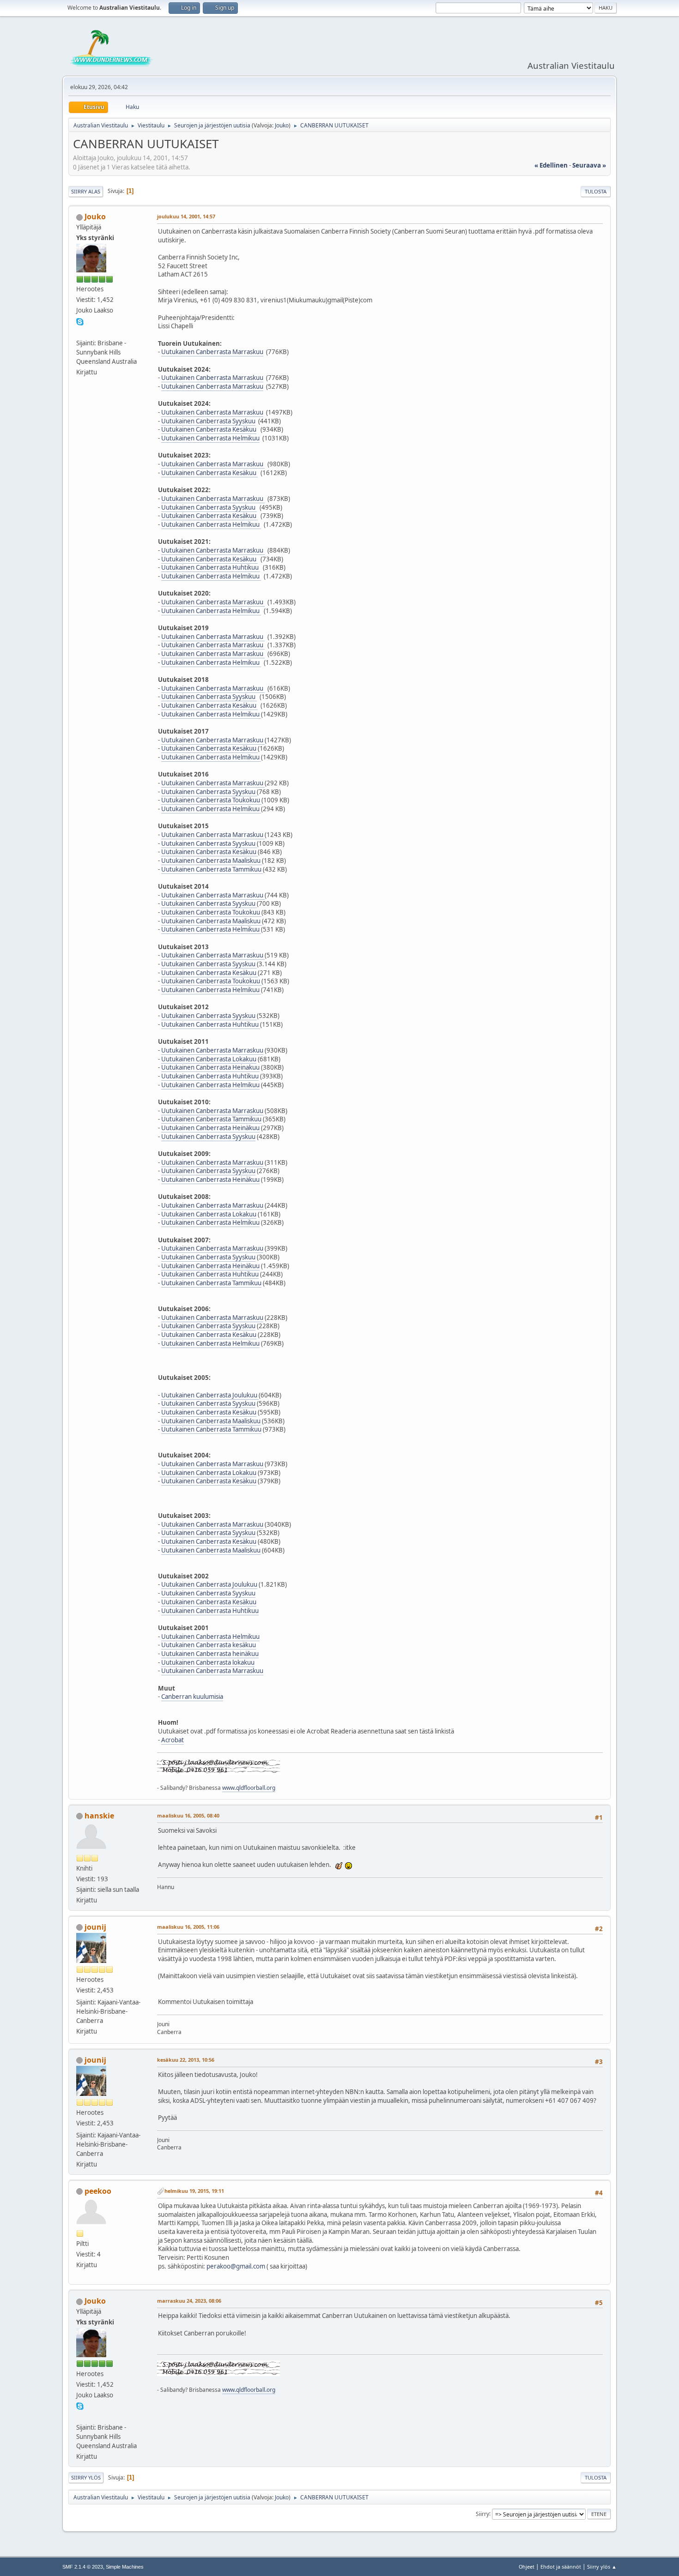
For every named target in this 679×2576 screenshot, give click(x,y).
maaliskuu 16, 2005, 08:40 (188, 1815)
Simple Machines (125, 2567)
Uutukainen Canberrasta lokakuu (208, 1662)
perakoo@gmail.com (236, 2266)
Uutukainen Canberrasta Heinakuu (210, 1067)
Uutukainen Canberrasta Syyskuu (208, 421)
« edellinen (551, 165)
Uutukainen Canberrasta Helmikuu (210, 438)
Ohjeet (527, 2567)
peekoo (98, 2191)
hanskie (99, 1816)
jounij (95, 1927)
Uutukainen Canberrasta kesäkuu (209, 1645)
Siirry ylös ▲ (602, 2567)
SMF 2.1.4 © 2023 (83, 2567)
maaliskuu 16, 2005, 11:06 (188, 1927)
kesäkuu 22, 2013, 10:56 (186, 2060)
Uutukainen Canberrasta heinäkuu (210, 1654)
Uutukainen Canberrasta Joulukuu (210, 1395)
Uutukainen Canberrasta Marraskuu (212, 352)
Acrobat (173, 1740)
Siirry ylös (86, 2477)
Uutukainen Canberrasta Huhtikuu (211, 567)
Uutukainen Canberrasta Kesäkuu (209, 429)
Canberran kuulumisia (192, 1697)
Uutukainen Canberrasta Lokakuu (209, 1059)
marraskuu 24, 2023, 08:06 (189, 2301)
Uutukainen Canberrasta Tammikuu (212, 869)
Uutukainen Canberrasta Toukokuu (211, 800)
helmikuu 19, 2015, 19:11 (194, 2191)
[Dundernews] (80, 331)
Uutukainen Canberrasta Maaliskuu (212, 861)
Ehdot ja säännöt (561, 2567)
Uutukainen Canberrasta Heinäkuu (210, 1128)
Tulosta (596, 191)
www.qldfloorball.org (249, 1788)
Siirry (482, 2513)
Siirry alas (86, 191)
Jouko (282, 125)
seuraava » (589, 165)
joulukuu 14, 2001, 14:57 (186, 216)
